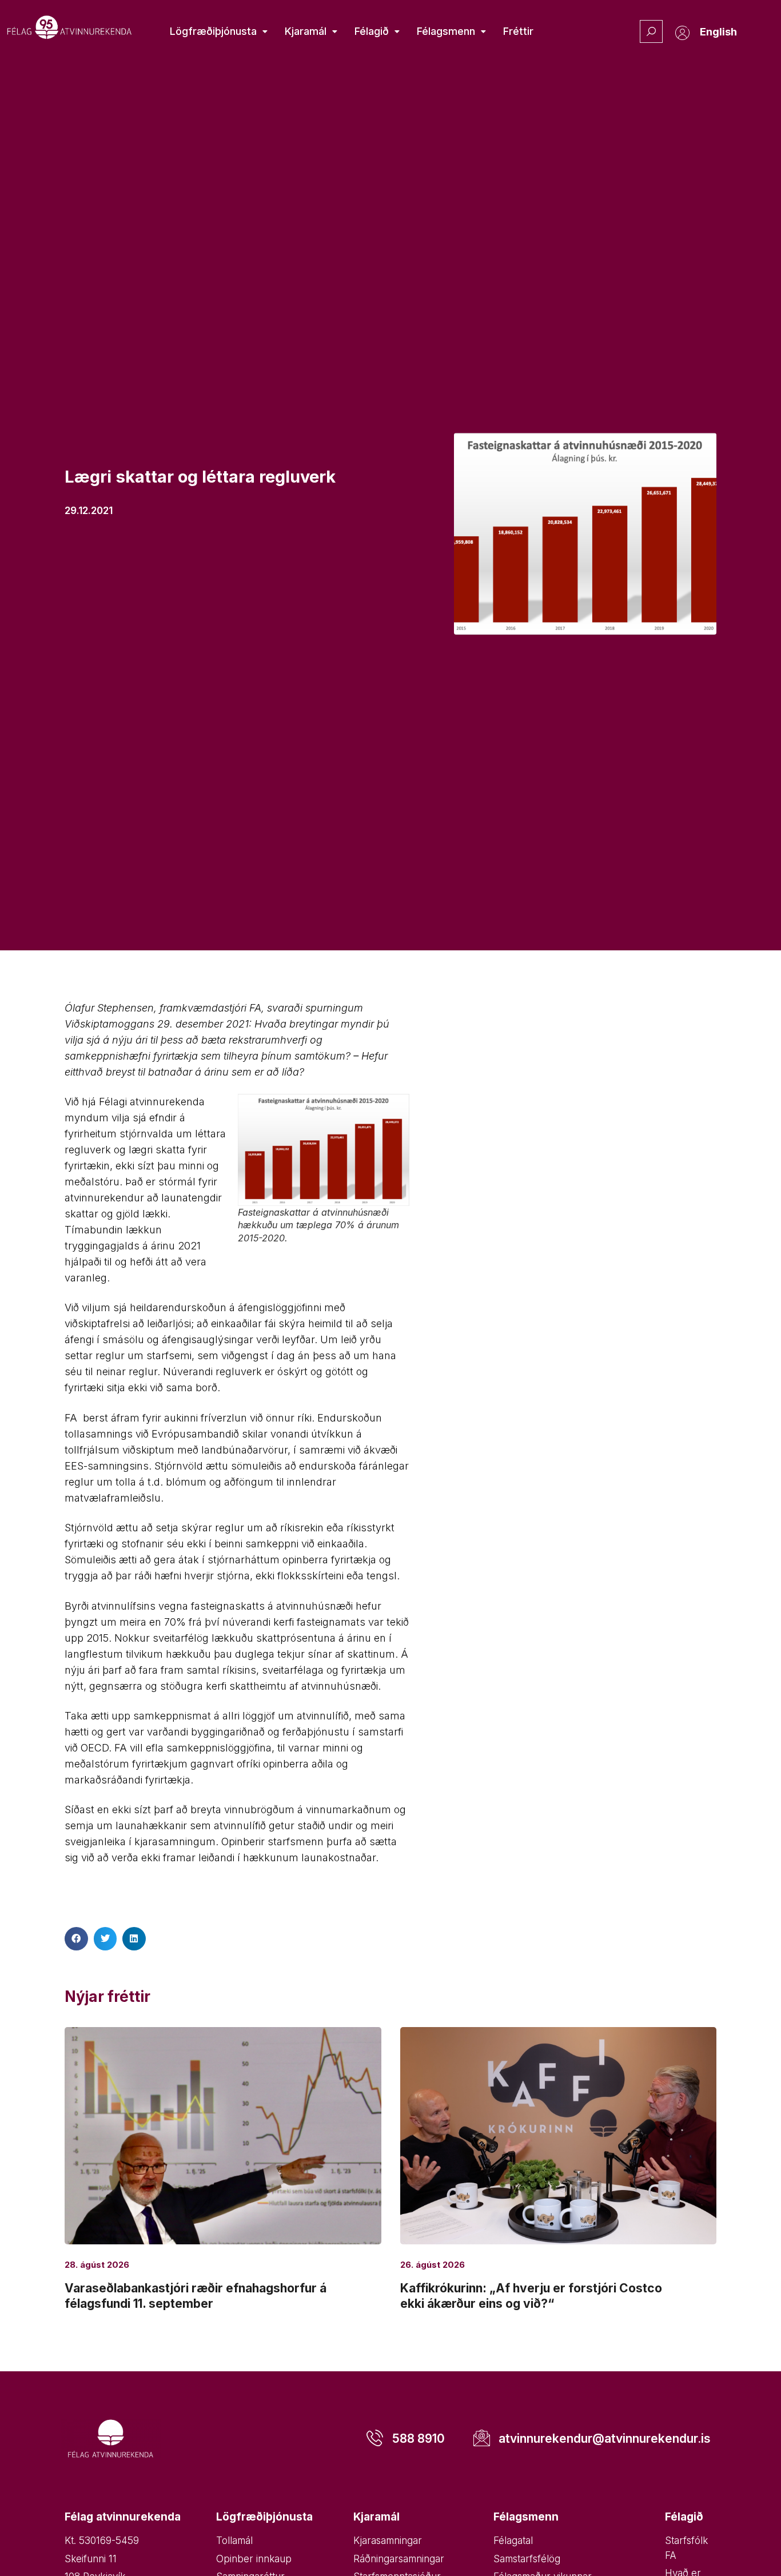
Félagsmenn (446, 31)
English (718, 32)
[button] (76, 1939)
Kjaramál (306, 31)
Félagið (372, 31)
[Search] (651, 31)
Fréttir (518, 31)
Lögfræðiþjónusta (213, 31)
